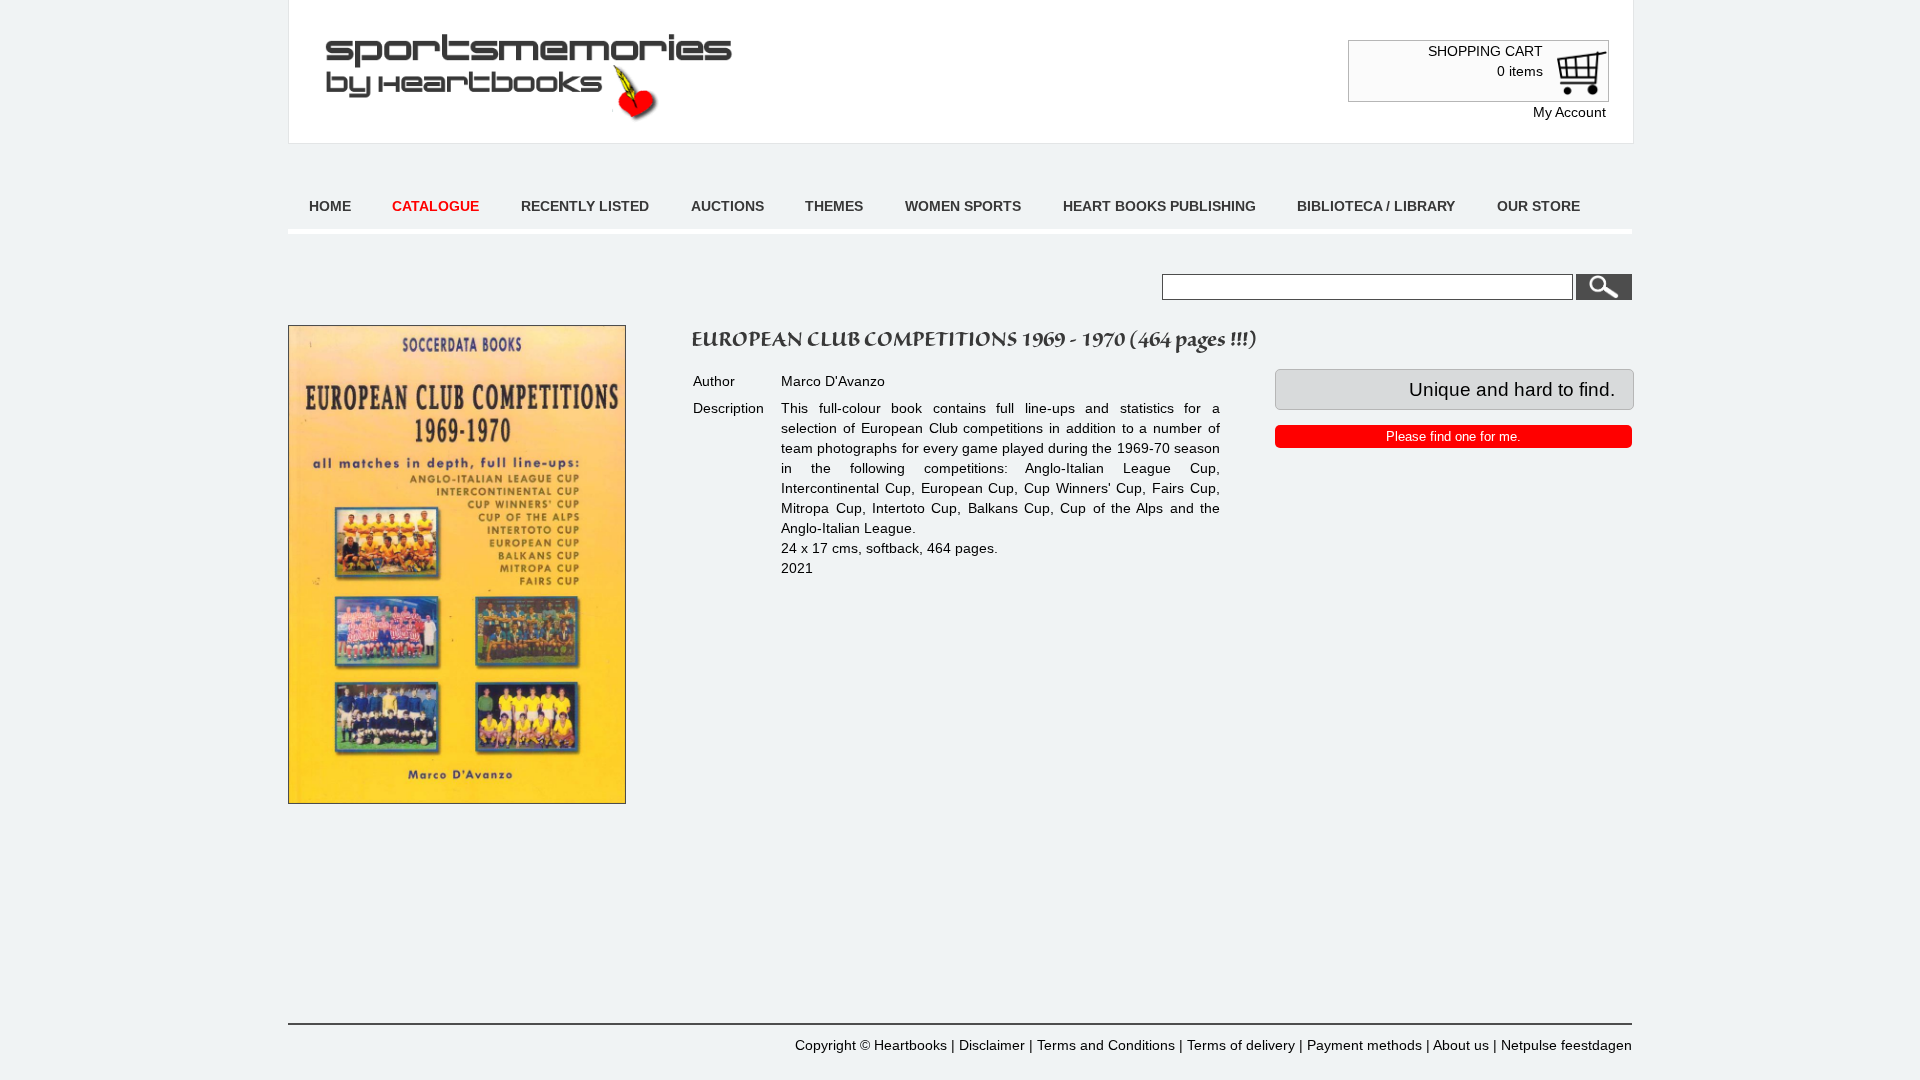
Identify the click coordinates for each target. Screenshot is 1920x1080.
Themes (834, 206)
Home (330, 206)
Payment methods (1364, 1045)
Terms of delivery (1241, 1045)
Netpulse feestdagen (1566, 1045)
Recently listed (585, 206)
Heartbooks (910, 1045)
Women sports (963, 206)
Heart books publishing (1159, 206)
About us (1461, 1045)
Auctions (727, 206)
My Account (1569, 112)
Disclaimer (992, 1045)
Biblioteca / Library (1376, 206)
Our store (1538, 206)
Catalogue (435, 206)
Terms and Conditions (1106, 1045)
